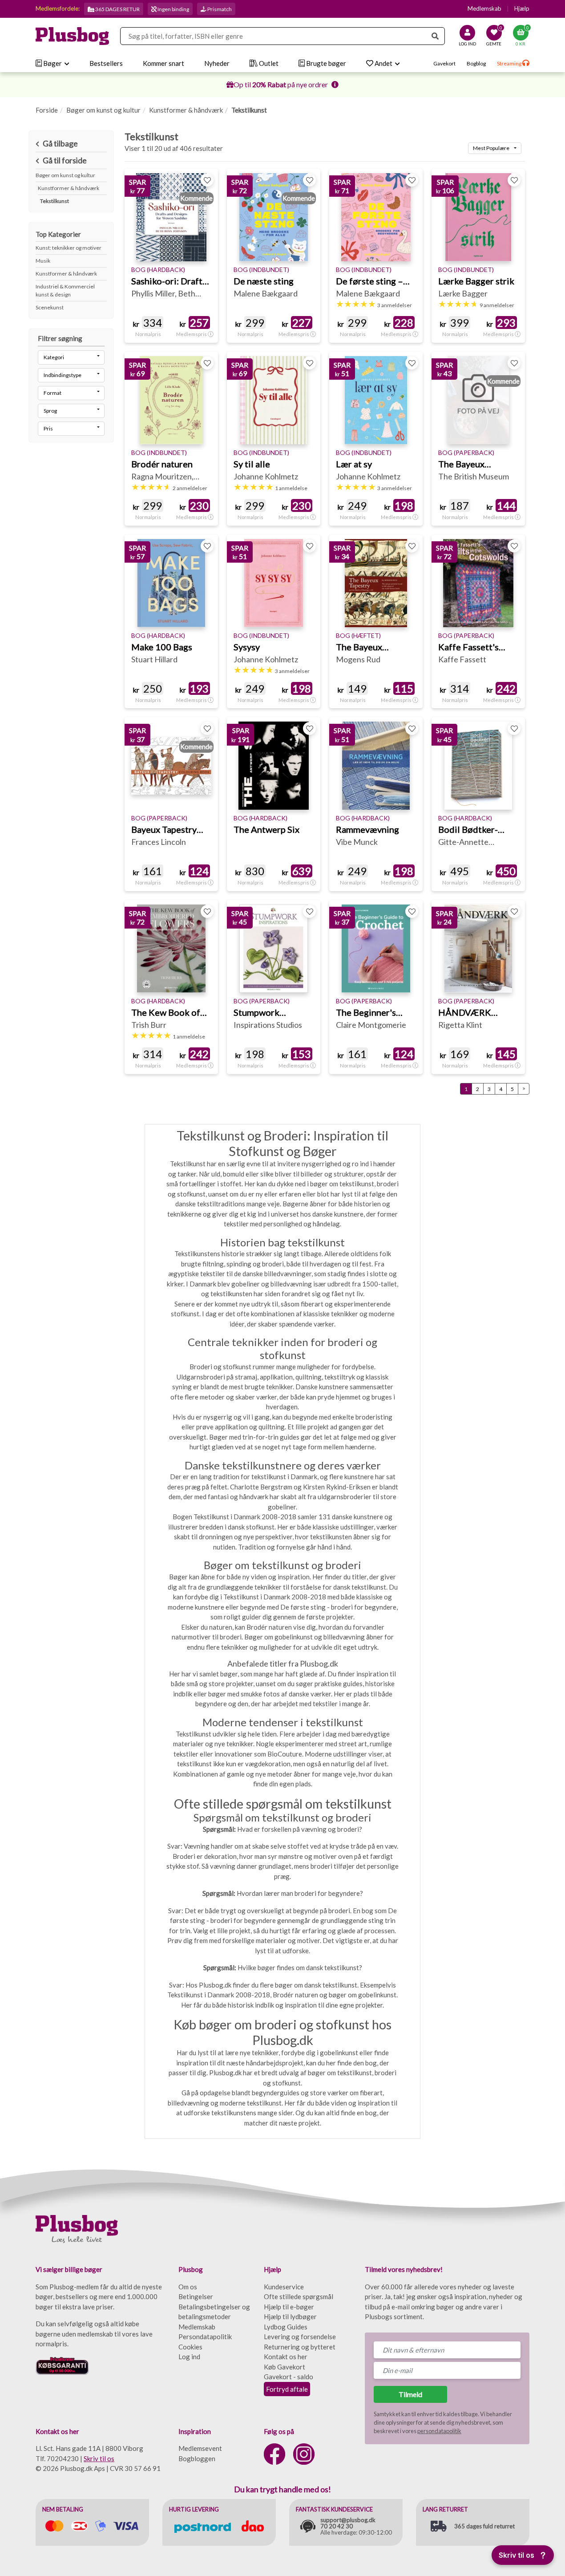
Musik (43, 261)
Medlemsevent (200, 2448)
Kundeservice (284, 2287)
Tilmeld (410, 2394)
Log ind (189, 2357)
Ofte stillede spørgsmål (299, 2296)
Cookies (190, 2347)
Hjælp (522, 8)
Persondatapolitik (205, 2337)
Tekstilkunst (54, 201)
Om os (188, 2287)
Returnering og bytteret (300, 2347)
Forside (47, 110)
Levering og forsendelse (300, 2337)
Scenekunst (50, 307)
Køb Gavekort (285, 2367)
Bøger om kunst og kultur (103, 110)
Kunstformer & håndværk (186, 110)
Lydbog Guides (286, 2327)
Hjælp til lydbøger (290, 2316)
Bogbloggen (197, 2458)
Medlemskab (484, 8)
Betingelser (196, 2296)
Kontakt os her (286, 2357)
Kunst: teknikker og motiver (69, 248)
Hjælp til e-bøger (289, 2307)
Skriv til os (99, 2458)
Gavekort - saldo (289, 2377)
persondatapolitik (439, 2431)
